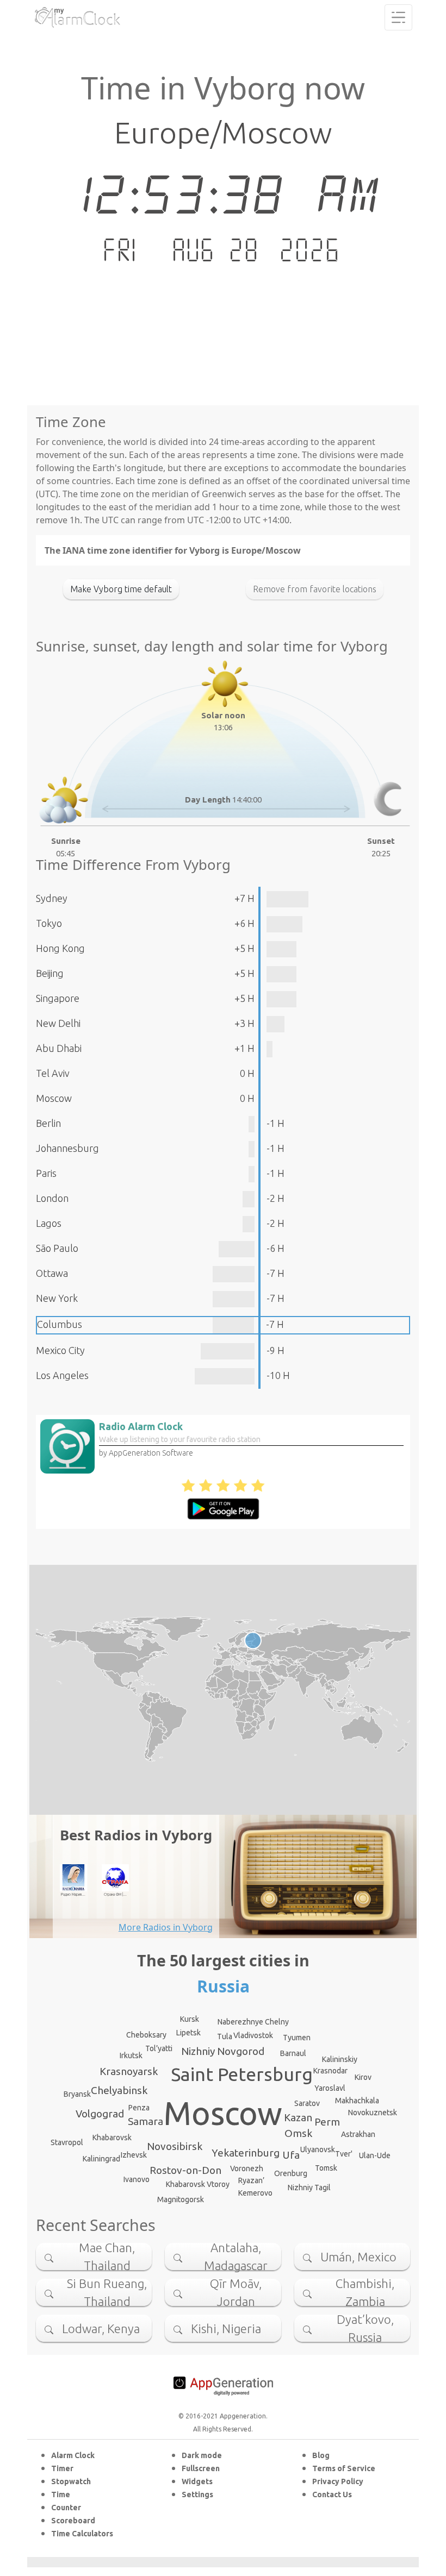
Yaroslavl (330, 2088)
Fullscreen (201, 2468)
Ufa (291, 2155)
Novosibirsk (175, 2146)
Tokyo (49, 923)
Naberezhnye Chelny (253, 2022)
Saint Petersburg (242, 2074)
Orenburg (291, 2173)
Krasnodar (330, 2071)
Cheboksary (146, 2035)
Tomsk (326, 2168)
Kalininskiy (340, 2059)
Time (61, 2494)
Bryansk (77, 2094)
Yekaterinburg (246, 2153)
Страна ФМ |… (115, 1894)
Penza (139, 2108)
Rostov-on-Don (185, 2170)
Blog (321, 2455)
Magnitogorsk (181, 2199)
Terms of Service (344, 2468)
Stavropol (67, 2142)
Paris (46, 1173)
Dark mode (202, 2455)
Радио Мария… (73, 1894)
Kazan (298, 2117)
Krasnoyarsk (129, 2071)
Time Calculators (82, 2534)
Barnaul (293, 2053)
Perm (327, 2122)
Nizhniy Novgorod (223, 2051)
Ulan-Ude (375, 2155)
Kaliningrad (101, 2159)
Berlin (48, 1123)
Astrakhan (358, 2134)
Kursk (190, 2019)
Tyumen (297, 2038)
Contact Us (332, 2494)
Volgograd (100, 2114)
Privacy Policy (338, 2481)
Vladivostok (253, 2035)
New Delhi (58, 1023)
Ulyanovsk (318, 2149)
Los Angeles (62, 1375)
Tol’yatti (159, 2048)
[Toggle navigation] (398, 17)
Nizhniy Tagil (309, 2188)
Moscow (54, 1098)
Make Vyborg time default (121, 589)
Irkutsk (131, 2055)
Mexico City (60, 1350)
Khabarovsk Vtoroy (198, 2184)
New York (57, 1298)
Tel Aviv (53, 1073)
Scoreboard (73, 2521)
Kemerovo (255, 2193)
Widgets (197, 2481)
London (52, 1198)
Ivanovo (137, 2179)
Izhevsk (134, 2155)
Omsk (298, 2133)
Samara (145, 2121)
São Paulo (57, 1248)
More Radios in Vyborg (166, 1927)
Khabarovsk (112, 2138)
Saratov (307, 2103)
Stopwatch (71, 2481)
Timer (62, 2468)
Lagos (49, 1223)
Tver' (344, 2154)
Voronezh (247, 2168)
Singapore (58, 998)
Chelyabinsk (119, 2090)
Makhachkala (357, 2101)
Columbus (60, 1324)
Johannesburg (67, 1148)
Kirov (363, 2077)
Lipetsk (188, 2033)
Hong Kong (60, 948)
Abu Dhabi (59, 1048)
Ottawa (52, 1273)
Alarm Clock (73, 2455)
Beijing (50, 973)
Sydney (52, 898)
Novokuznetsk (373, 2113)
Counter (66, 2508)
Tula (225, 2036)
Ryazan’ (251, 2180)
